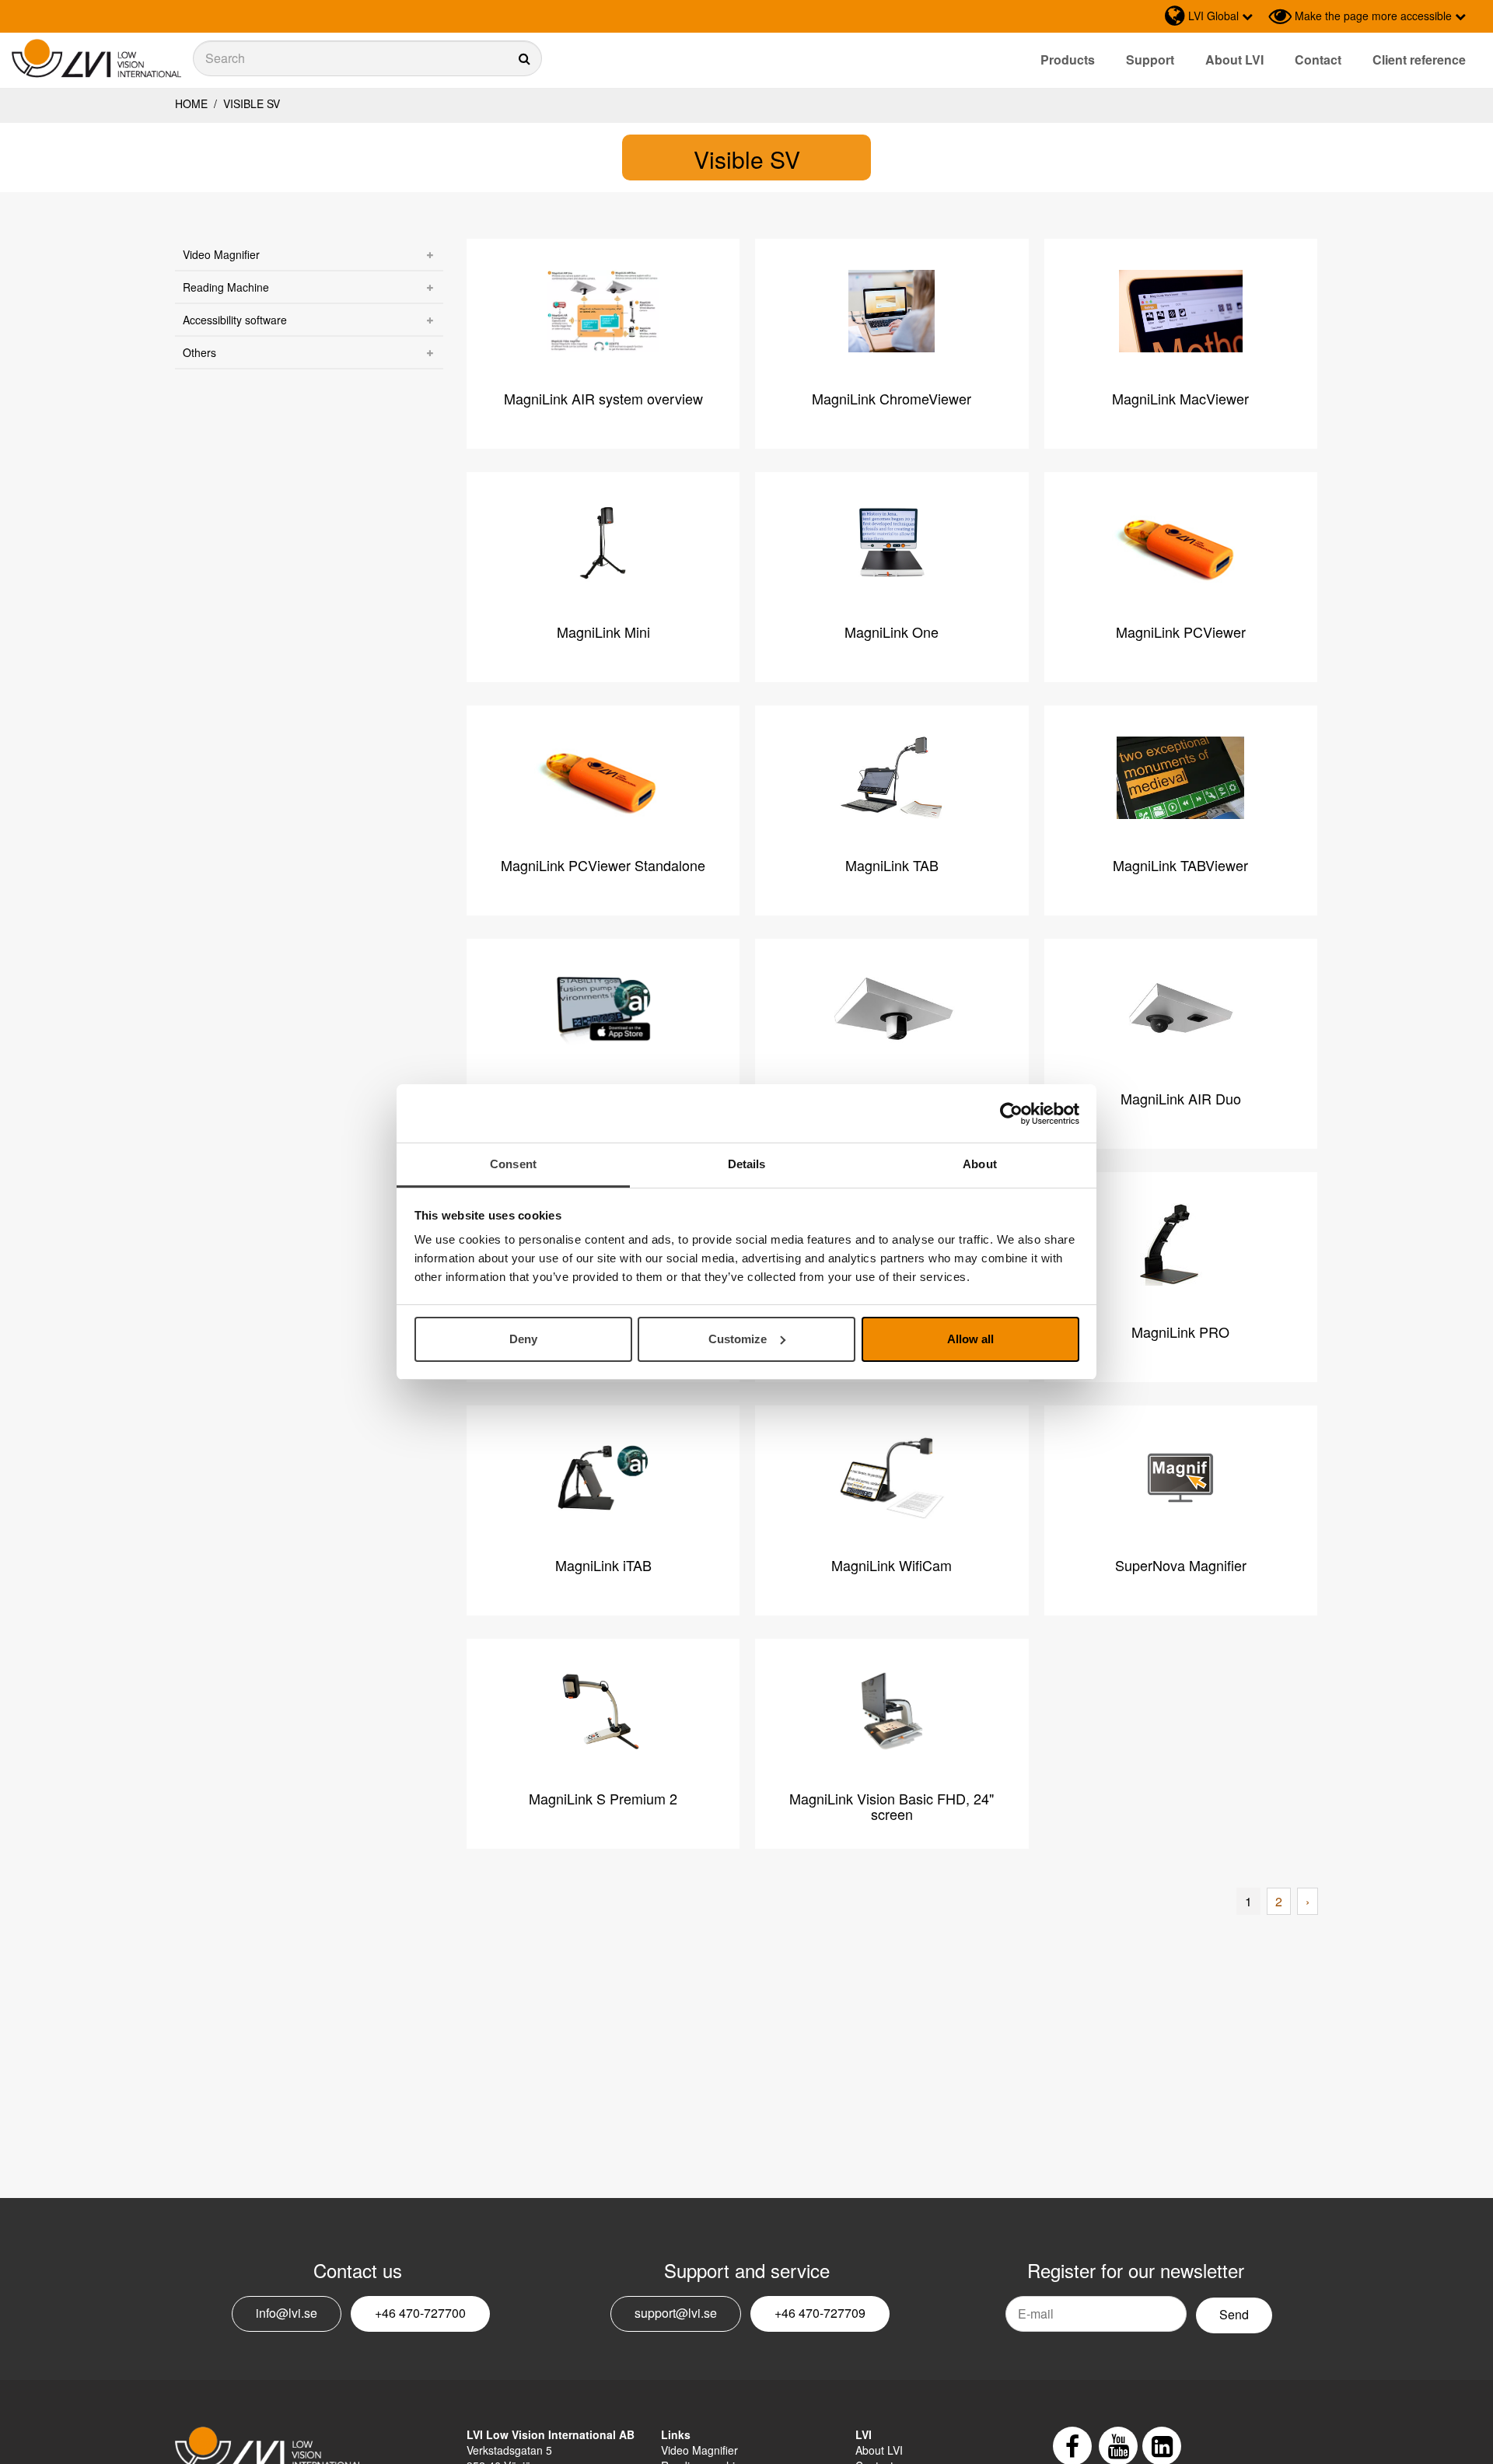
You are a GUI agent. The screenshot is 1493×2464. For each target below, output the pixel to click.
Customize (738, 1339)
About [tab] (980, 1164)
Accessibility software (235, 320)
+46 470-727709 (820, 2313)
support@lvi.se (676, 2313)
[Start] (96, 59)
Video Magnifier (221, 254)
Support (1150, 59)
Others (199, 352)
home (191, 103)
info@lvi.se (287, 2313)
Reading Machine (226, 287)
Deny (523, 1339)
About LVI (1234, 59)
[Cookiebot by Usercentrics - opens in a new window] (1011, 1114)
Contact (1318, 59)
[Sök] (367, 58)
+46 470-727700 (420, 2313)
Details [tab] (747, 1164)
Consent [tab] (513, 1164)
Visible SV (250, 103)
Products (1068, 59)
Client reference (1419, 59)
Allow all (970, 1339)
